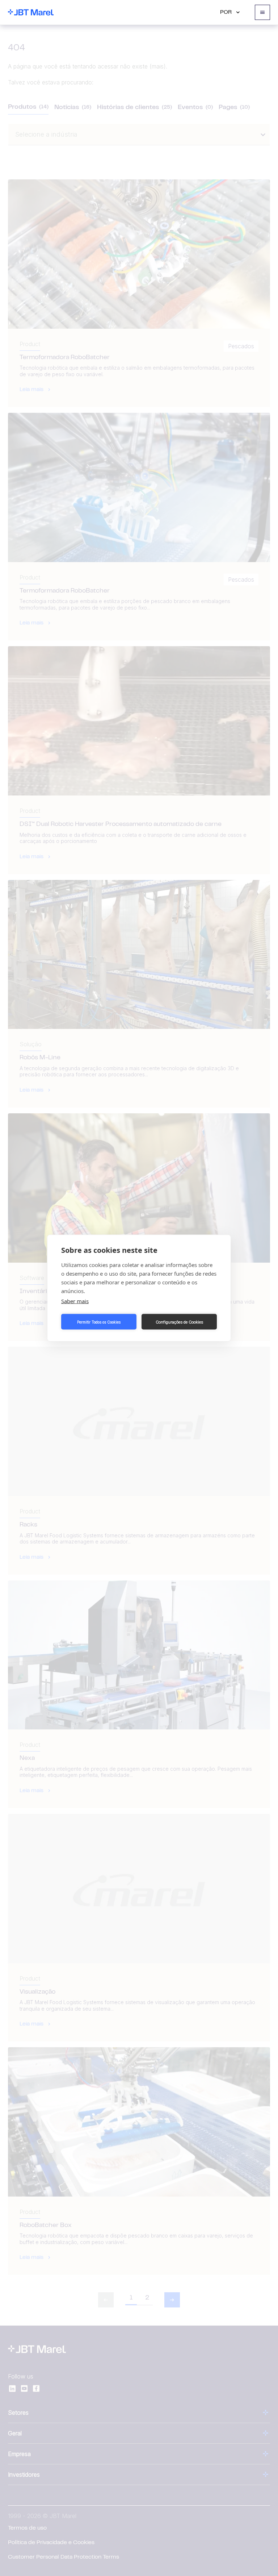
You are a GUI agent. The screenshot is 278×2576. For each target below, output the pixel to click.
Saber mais (75, 1301)
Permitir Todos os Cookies (99, 1322)
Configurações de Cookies (179, 1322)
